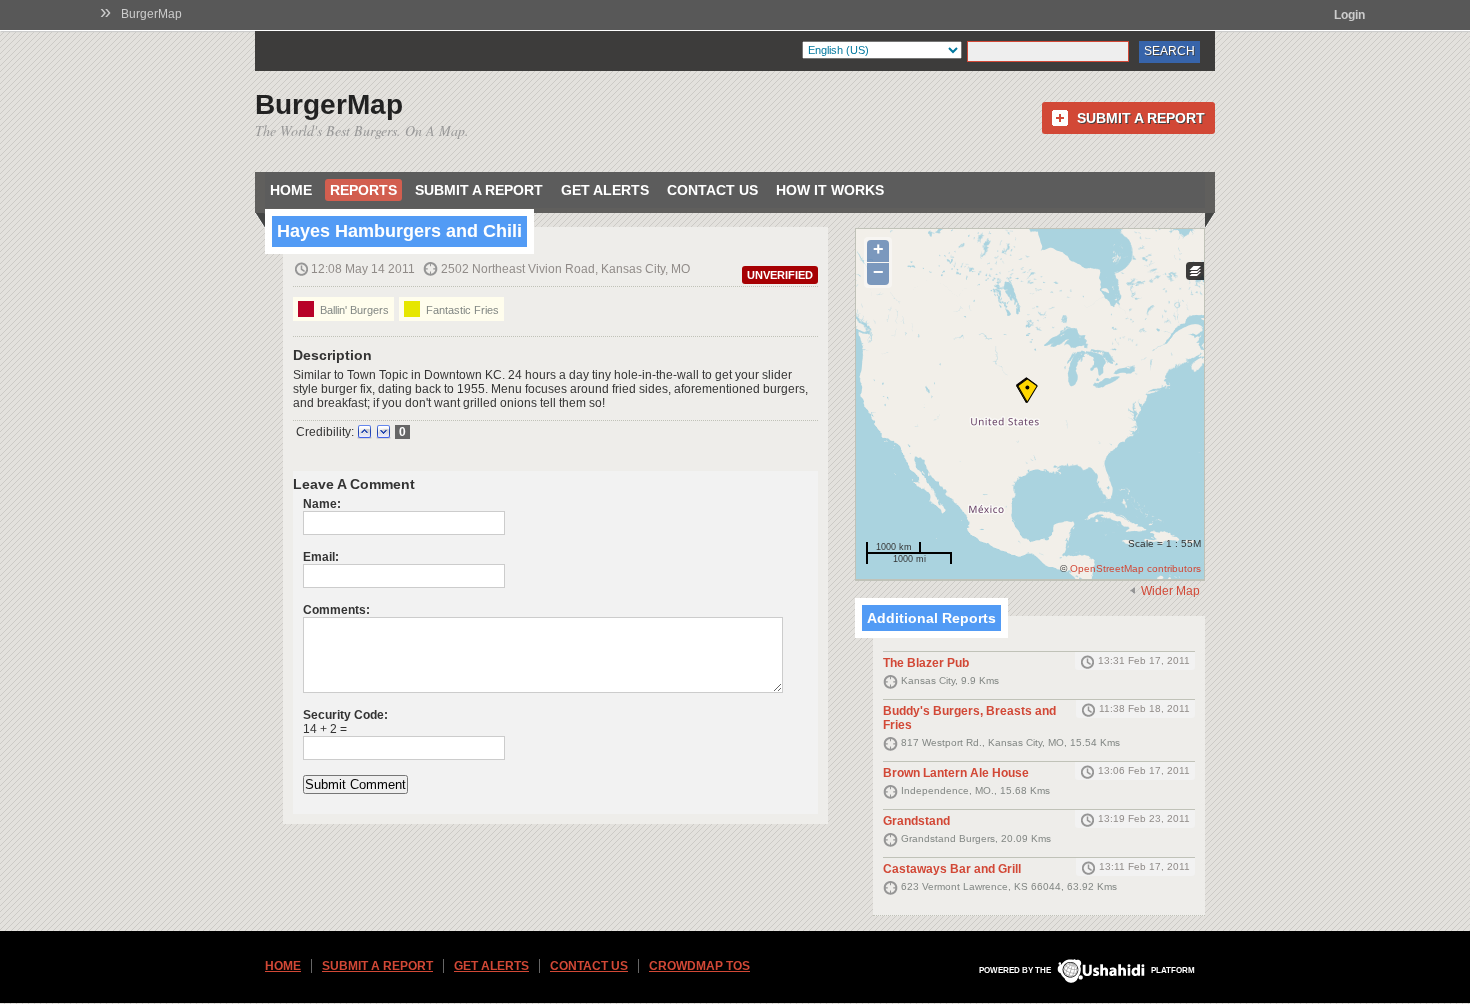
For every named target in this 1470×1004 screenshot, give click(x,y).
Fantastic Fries (461, 310)
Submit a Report (1141, 118)
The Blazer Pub (926, 663)
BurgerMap (151, 14)
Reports (363, 190)
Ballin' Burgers (353, 310)
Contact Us (712, 190)
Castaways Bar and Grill (952, 869)
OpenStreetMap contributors (1135, 568)
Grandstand (916, 821)
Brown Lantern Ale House (956, 773)
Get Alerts (605, 190)
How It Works (830, 190)
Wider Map (1170, 591)
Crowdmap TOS (699, 966)
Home (291, 190)
